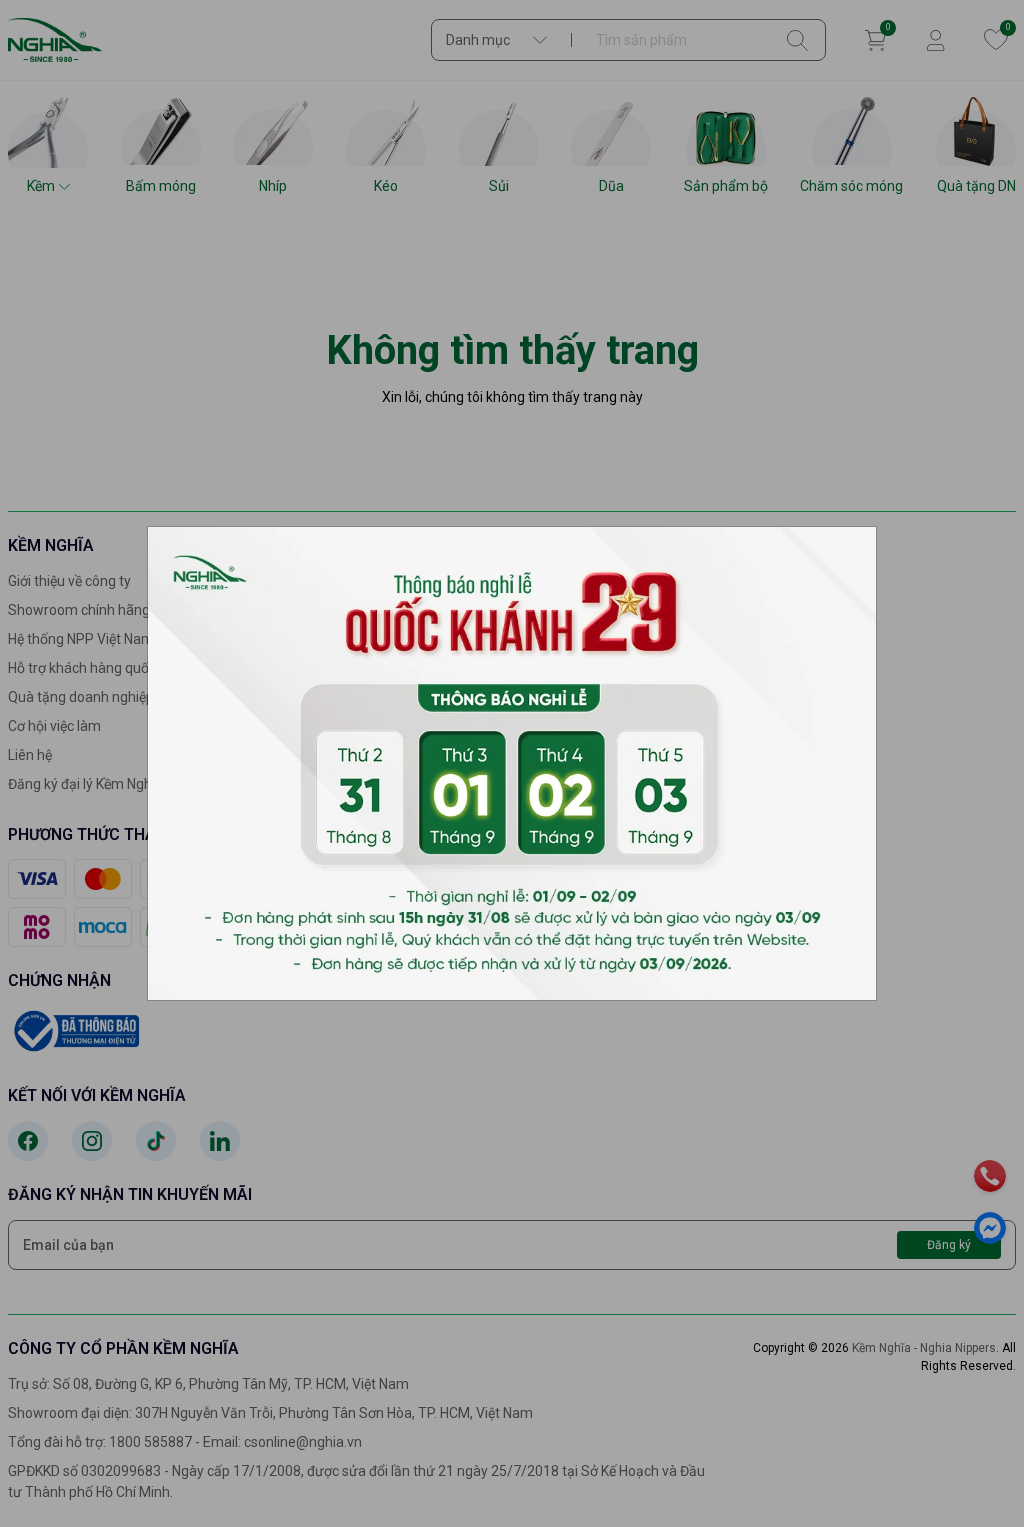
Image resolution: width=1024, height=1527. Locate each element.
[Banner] (512, 762)
